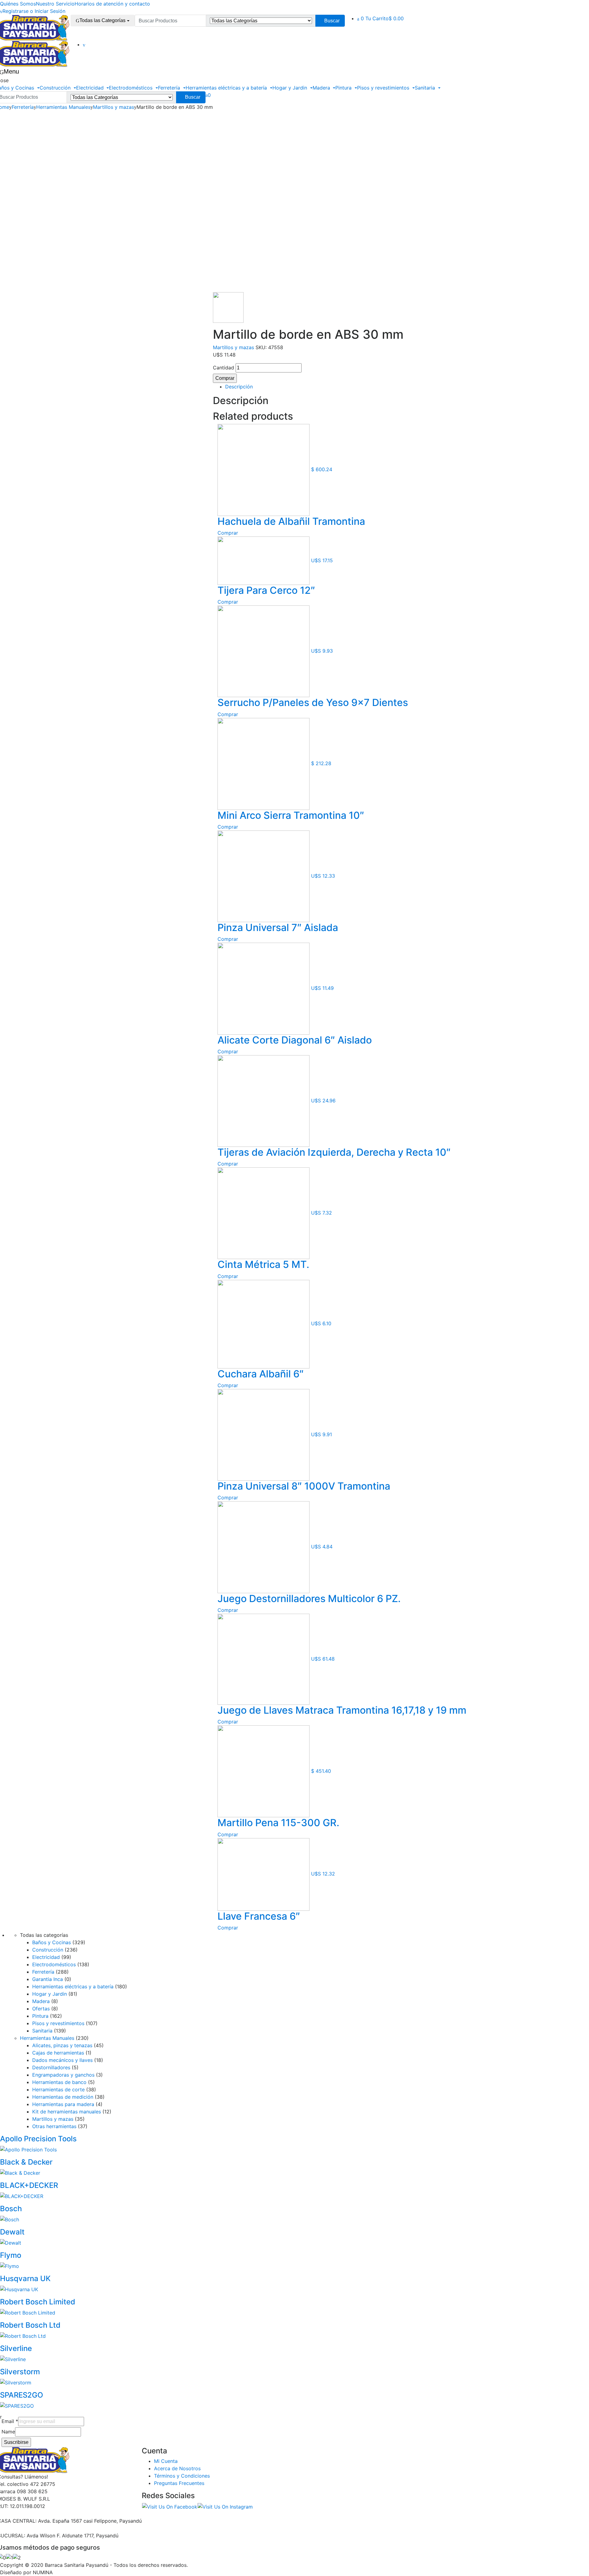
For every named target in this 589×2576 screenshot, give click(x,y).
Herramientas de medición (63, 2097)
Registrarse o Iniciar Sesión (34, 11)
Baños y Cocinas (52, 1942)
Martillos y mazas (114, 107)
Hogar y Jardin (291, 88)
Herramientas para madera (63, 2104)
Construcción (56, 88)
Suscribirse (16, 2442)
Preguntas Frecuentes (179, 2483)
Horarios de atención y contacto (112, 4)
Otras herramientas (54, 2126)
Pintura (344, 88)
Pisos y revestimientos (384, 88)
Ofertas (41, 2009)
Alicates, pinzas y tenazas (62, 2045)
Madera (322, 88)
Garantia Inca (48, 1979)
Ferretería (170, 88)
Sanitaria (426, 88)
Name (8, 2432)
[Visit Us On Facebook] (169, 2506)
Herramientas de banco (59, 2082)
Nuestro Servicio (55, 4)
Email (10, 2421)
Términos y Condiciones (182, 2476)
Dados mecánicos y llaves (62, 2060)
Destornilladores (51, 2067)
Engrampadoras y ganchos (63, 2075)
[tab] (348, 387)
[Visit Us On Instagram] (225, 2506)
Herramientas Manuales (63, 107)
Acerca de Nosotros (177, 2468)
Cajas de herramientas (58, 2053)
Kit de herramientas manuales (67, 2112)
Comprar (225, 378)
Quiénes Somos (18, 4)
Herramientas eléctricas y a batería (227, 88)
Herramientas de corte (58, 2089)
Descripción (239, 387)
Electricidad (91, 88)
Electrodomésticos (131, 88)
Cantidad (223, 368)
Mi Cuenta (166, 2461)
